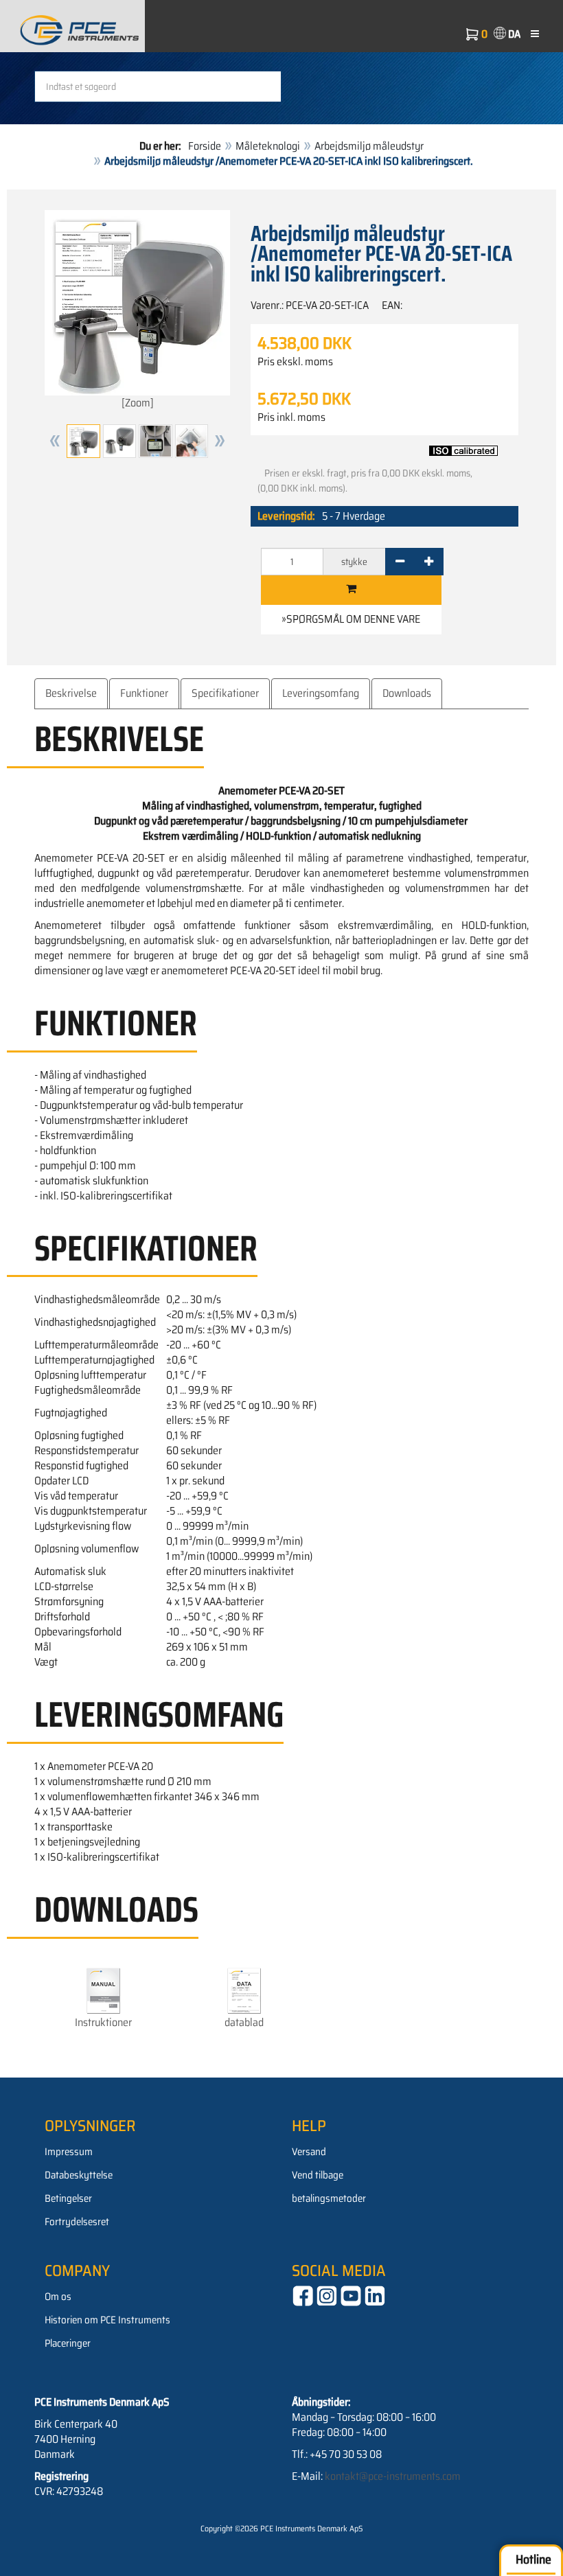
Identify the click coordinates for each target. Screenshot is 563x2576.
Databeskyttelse (79, 2175)
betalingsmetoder (329, 2198)
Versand (309, 2152)
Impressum (69, 2152)
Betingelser (68, 2198)
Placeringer (68, 2343)
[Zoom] (138, 403)
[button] (55, 441)
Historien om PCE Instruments (107, 2320)
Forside (205, 146)
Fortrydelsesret (77, 2222)
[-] (400, 562)
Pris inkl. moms (291, 417)
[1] (351, 590)
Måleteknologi (268, 146)
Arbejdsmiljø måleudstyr (369, 146)
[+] (429, 562)
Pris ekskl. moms (295, 362)
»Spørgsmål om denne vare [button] (351, 619)
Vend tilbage (318, 2175)
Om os (58, 2297)
